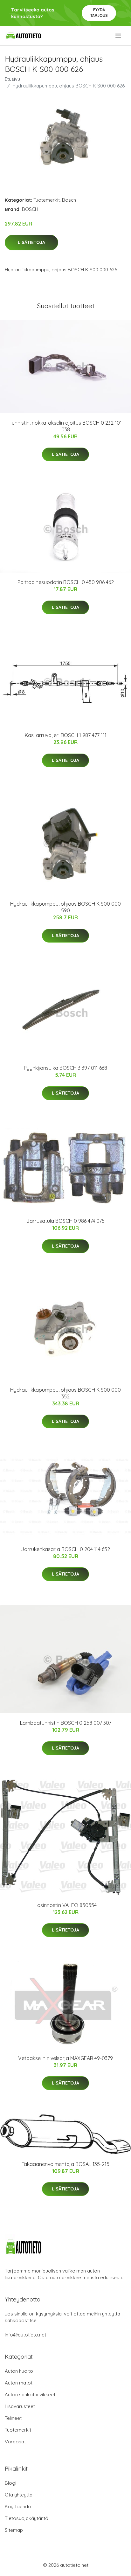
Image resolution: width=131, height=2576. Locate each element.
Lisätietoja (31, 242)
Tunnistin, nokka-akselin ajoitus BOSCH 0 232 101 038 (66, 426)
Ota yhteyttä (19, 2495)
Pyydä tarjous (99, 13)
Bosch (69, 200)
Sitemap (14, 2530)
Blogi (10, 2483)
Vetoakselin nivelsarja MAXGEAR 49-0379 (65, 2058)
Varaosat (15, 2442)
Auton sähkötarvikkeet (30, 2395)
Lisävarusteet (20, 2406)
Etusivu (12, 79)
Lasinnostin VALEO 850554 (66, 1905)
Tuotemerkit (47, 200)
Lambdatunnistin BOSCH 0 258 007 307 (66, 1723)
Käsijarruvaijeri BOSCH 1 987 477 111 (66, 735)
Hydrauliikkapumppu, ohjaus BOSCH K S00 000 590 (65, 907)
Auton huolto (19, 2371)
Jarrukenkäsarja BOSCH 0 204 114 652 (65, 1549)
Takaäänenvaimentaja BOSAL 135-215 (65, 2164)
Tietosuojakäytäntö (27, 2518)
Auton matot (19, 2383)
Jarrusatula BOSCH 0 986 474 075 (65, 1221)
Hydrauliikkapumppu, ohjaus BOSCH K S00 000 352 (65, 1393)
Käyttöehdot (19, 2506)
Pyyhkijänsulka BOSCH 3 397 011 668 (65, 1068)
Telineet (13, 2418)
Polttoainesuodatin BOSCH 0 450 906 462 (66, 582)
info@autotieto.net (25, 2335)
